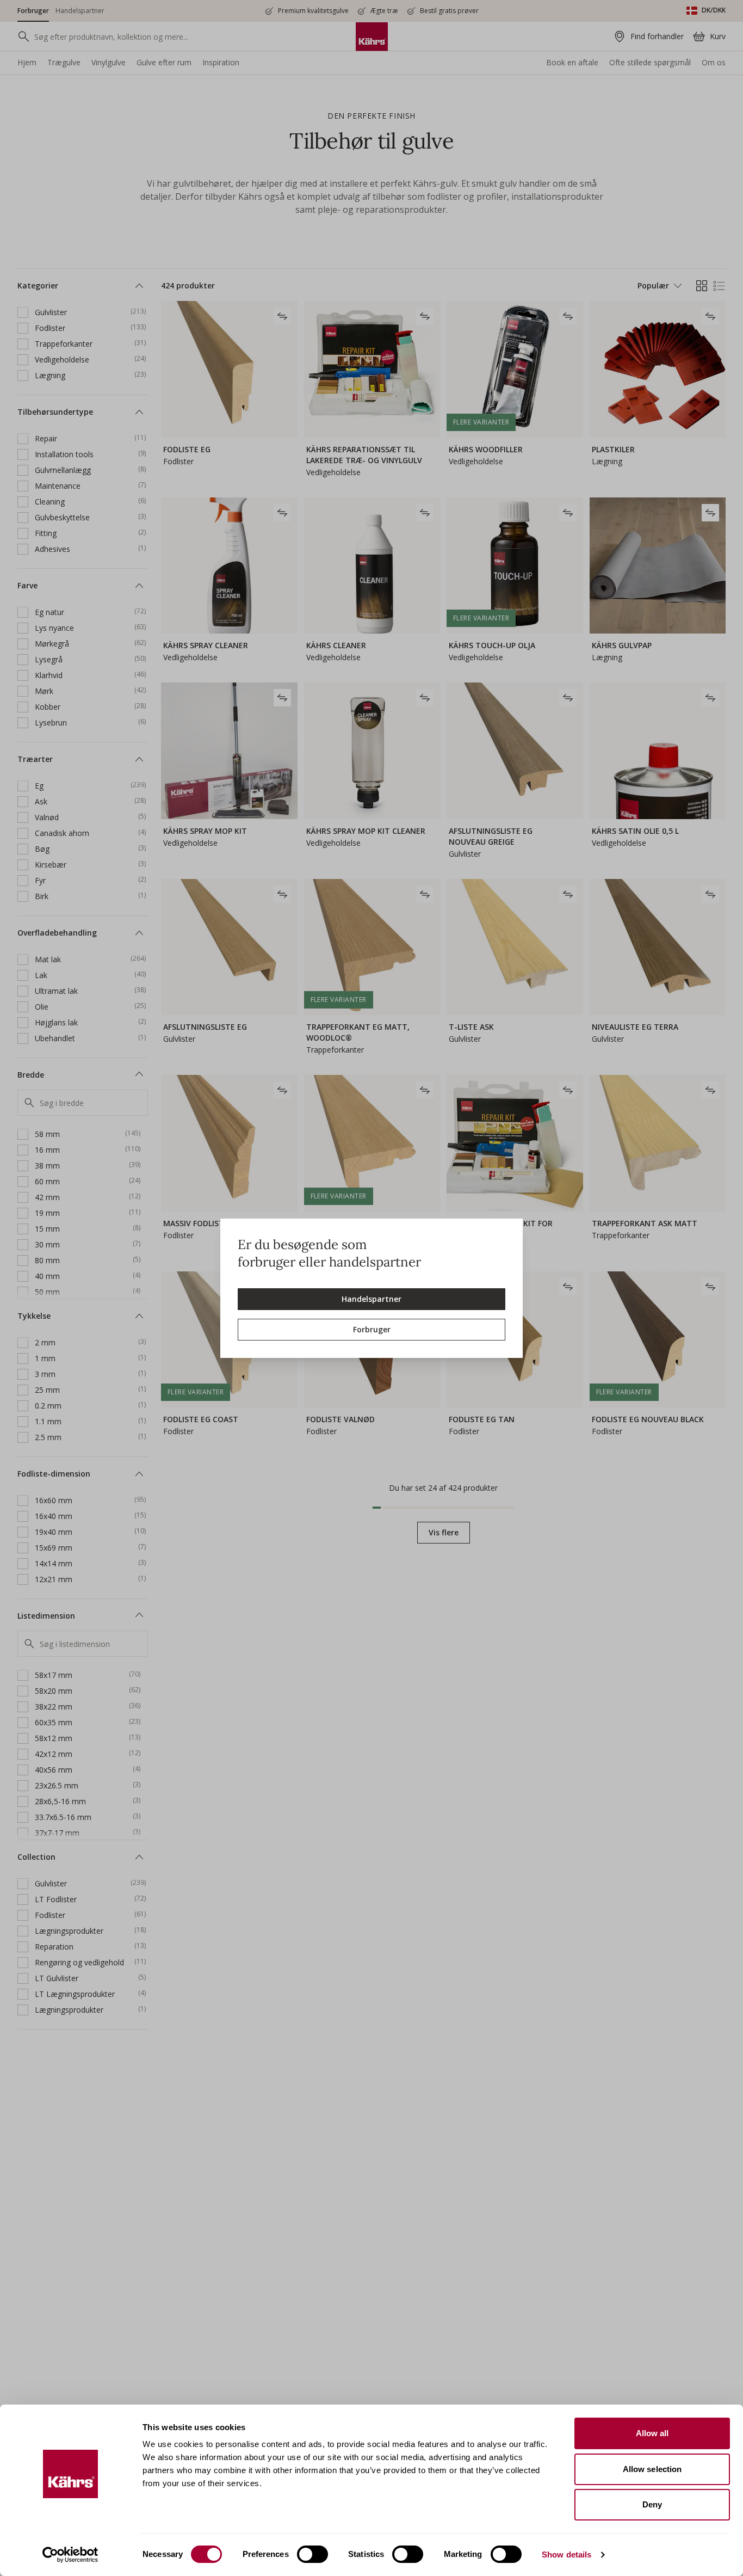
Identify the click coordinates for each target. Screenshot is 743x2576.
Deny (652, 2504)
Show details (566, 2555)
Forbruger (372, 1329)
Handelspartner (371, 1299)
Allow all (652, 2433)
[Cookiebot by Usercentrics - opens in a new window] (70, 2555)
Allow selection (652, 2469)
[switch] (312, 2554)
